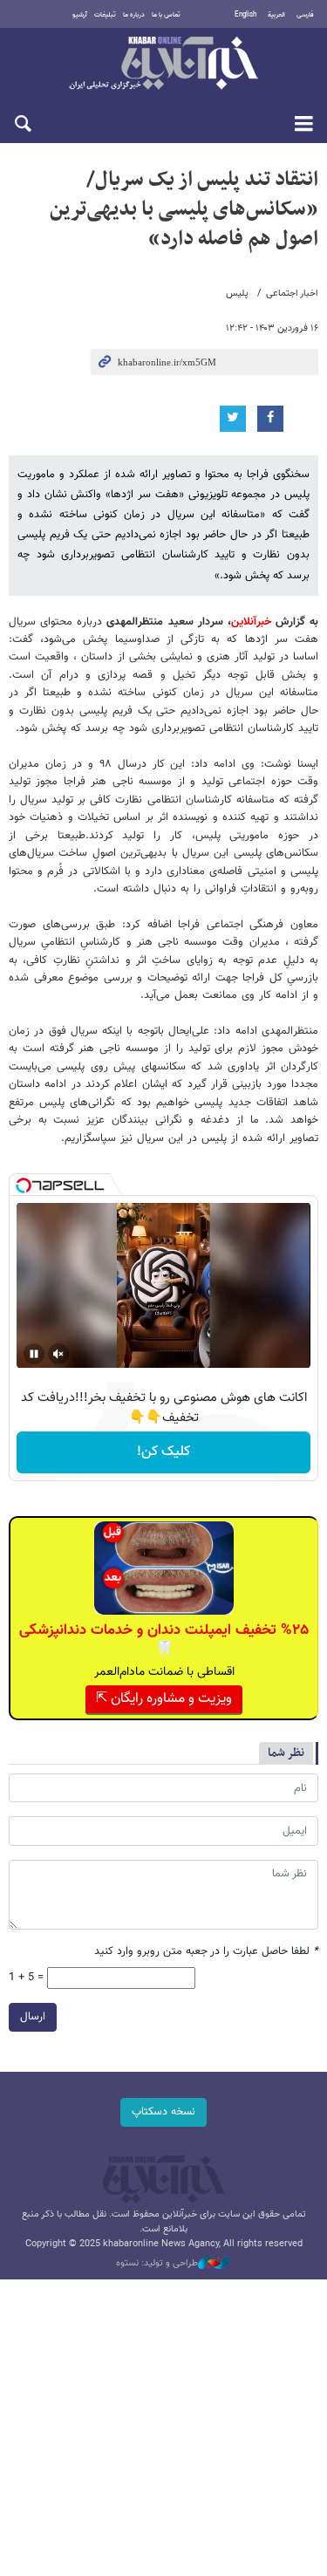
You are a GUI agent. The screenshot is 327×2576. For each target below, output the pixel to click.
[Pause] (34, 1354)
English (245, 15)
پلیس (237, 294)
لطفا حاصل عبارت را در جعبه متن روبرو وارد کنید (206, 1952)
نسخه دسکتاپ (163, 2112)
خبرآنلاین (163, 65)
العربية (276, 15)
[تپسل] (24, 1186)
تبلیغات (105, 15)
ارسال (33, 2017)
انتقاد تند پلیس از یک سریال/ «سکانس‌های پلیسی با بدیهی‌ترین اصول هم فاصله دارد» (184, 209)
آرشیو (80, 15)
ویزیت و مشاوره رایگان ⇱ (164, 1699)
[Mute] (58, 1354)
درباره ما (134, 15)
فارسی (305, 15)
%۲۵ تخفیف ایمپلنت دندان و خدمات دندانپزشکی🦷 (164, 1640)
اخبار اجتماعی (292, 294)
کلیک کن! (163, 1452)
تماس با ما (166, 15)
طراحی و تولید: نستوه (157, 2264)
